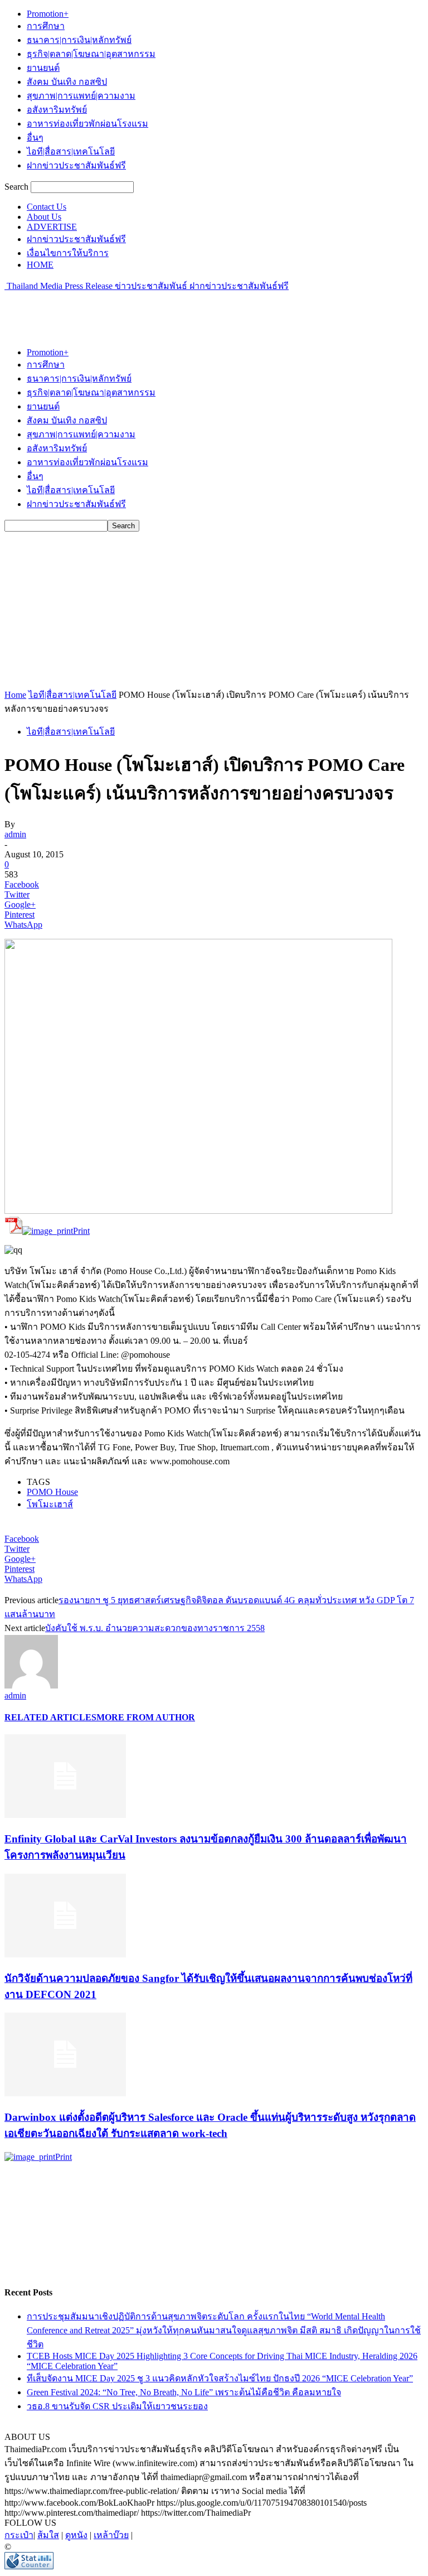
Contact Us (47, 207)
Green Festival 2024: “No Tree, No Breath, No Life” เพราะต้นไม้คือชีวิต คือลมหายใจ (184, 2392)
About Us (44, 217)
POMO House (52, 1492)
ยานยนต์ (43, 68)
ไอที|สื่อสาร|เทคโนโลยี (71, 151)
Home (15, 695)
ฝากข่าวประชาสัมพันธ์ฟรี (76, 165)
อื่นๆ (35, 138)
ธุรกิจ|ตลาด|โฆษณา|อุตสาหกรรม (91, 54)
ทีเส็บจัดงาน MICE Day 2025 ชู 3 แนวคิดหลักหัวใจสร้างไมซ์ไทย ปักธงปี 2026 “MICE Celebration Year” (220, 2378)
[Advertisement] (135, 310)
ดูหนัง (76, 2535)
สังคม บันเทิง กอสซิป (67, 82)
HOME (40, 265)
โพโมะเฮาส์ (50, 1504)
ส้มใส (48, 2535)
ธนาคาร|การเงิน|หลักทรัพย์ (79, 40)
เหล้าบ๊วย (111, 2535)
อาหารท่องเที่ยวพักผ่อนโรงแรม (87, 124)
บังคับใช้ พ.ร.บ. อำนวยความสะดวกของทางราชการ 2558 (155, 1628)
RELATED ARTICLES (50, 1717)
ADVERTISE (52, 227)
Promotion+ (48, 14)
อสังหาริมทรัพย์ (57, 110)
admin (15, 834)
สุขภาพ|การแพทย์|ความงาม (81, 96)
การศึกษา (46, 26)
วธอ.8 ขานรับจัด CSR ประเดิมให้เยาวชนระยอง (117, 2406)
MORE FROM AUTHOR (146, 1717)
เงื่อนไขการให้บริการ (68, 253)
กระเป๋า (19, 2535)
